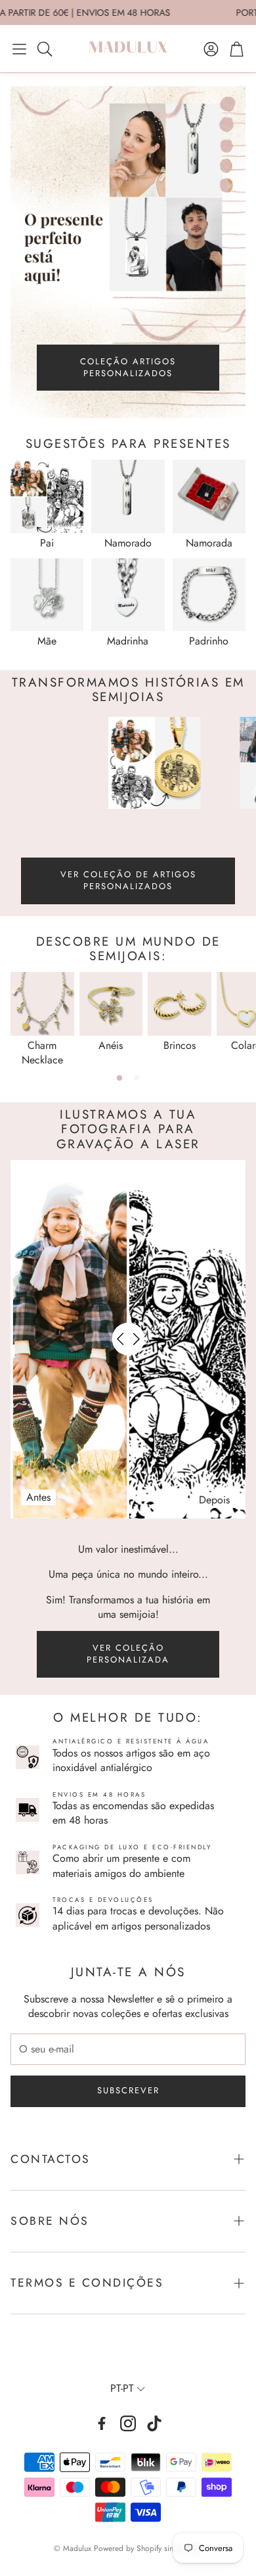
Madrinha (128, 641)
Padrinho (209, 641)
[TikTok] (154, 2423)
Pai (47, 543)
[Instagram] (128, 2423)
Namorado (128, 543)
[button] (19, 49)
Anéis (111, 1045)
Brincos (180, 1045)
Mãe (47, 641)
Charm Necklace (42, 1053)
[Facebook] (102, 2423)
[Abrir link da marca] (134, 763)
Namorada (209, 543)
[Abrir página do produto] (47, 496)
